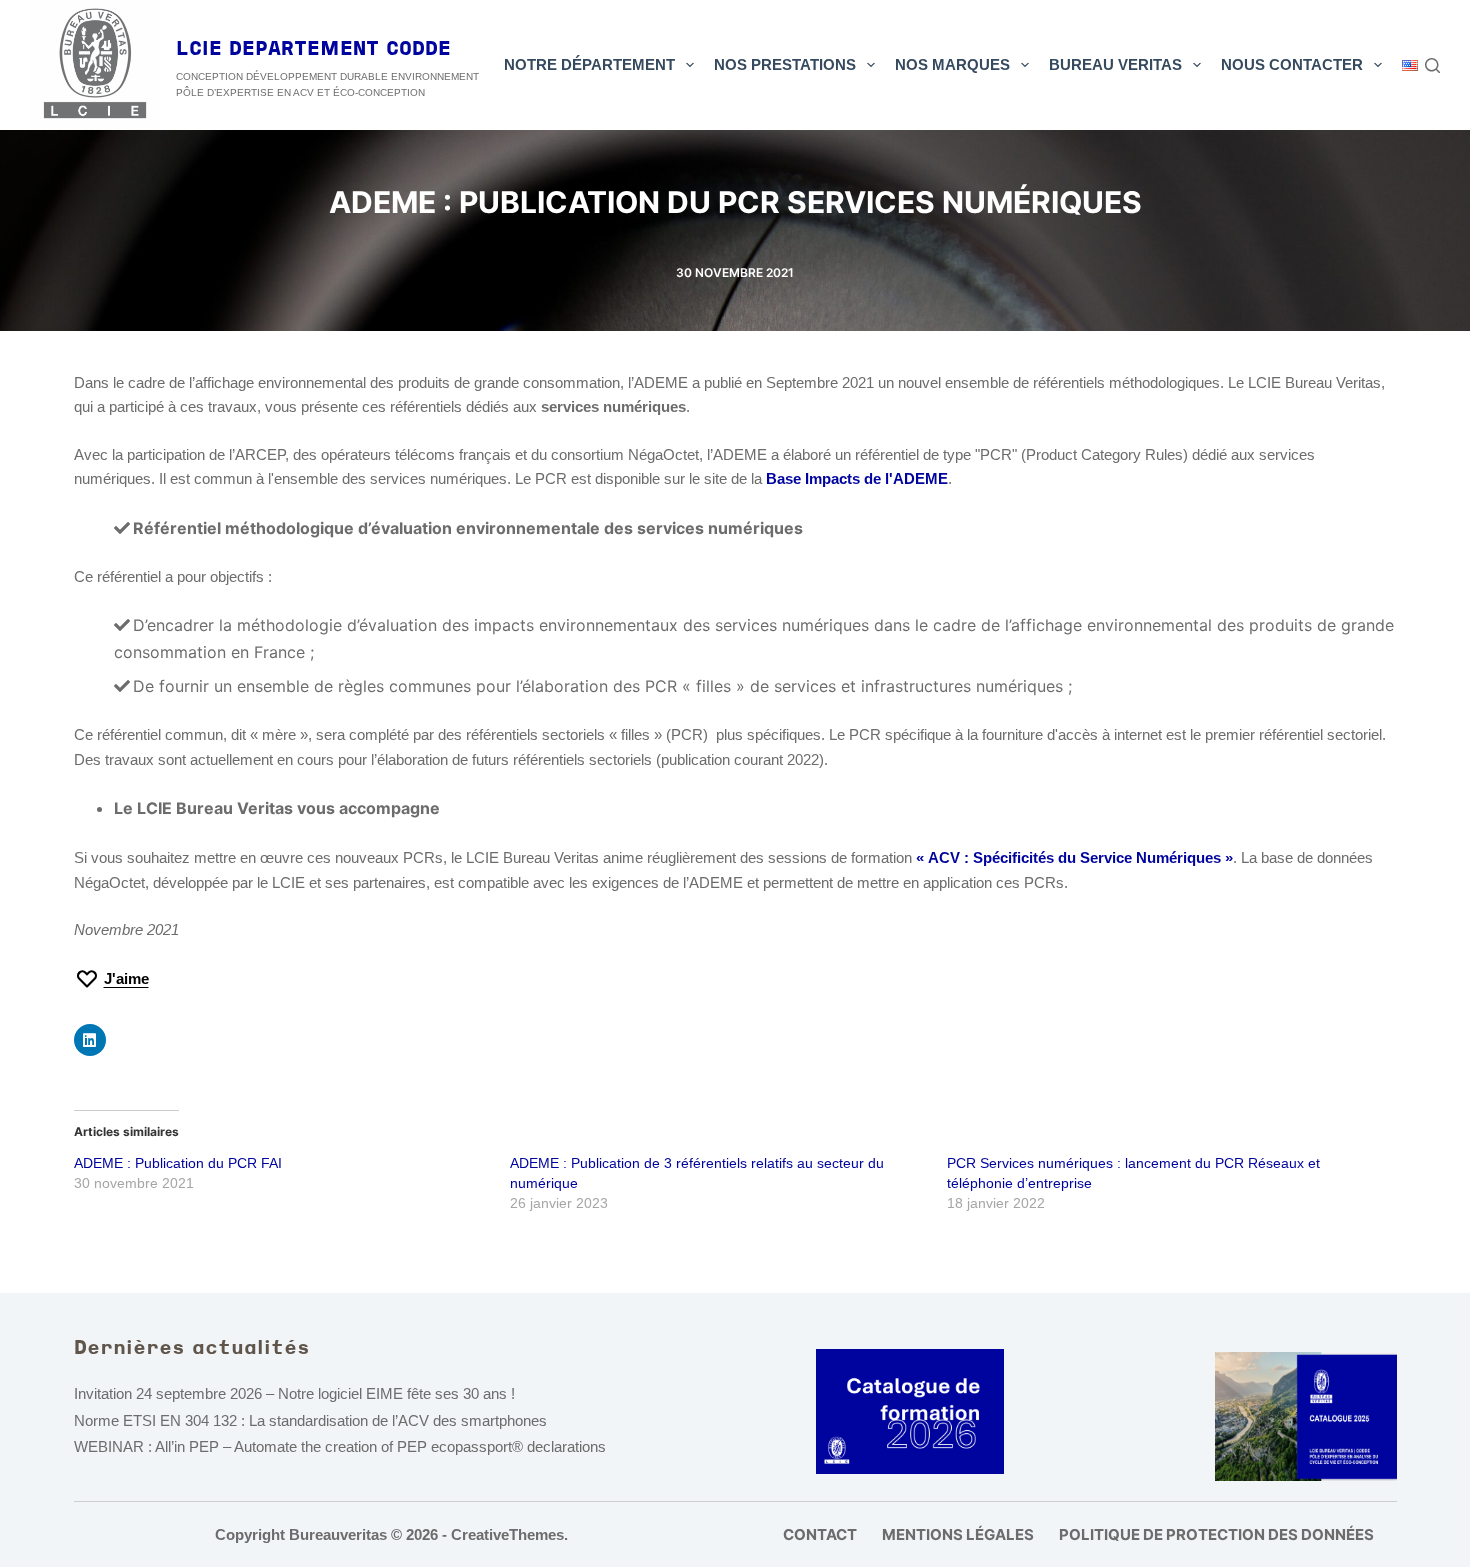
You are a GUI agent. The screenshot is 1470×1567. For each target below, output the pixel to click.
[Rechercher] (1432, 65)
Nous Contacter (1292, 64)
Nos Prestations (785, 64)
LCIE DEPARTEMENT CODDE (313, 50)
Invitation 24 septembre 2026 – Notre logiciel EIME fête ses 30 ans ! (294, 1393)
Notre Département (589, 64)
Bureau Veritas (1115, 64)
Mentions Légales (958, 1534)
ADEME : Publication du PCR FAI (178, 1163)
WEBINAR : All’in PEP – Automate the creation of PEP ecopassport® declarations (340, 1446)
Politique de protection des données (1216, 1534)
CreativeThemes (507, 1534)
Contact (820, 1534)
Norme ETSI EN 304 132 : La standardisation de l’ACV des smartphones (310, 1420)
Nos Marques (952, 64)
